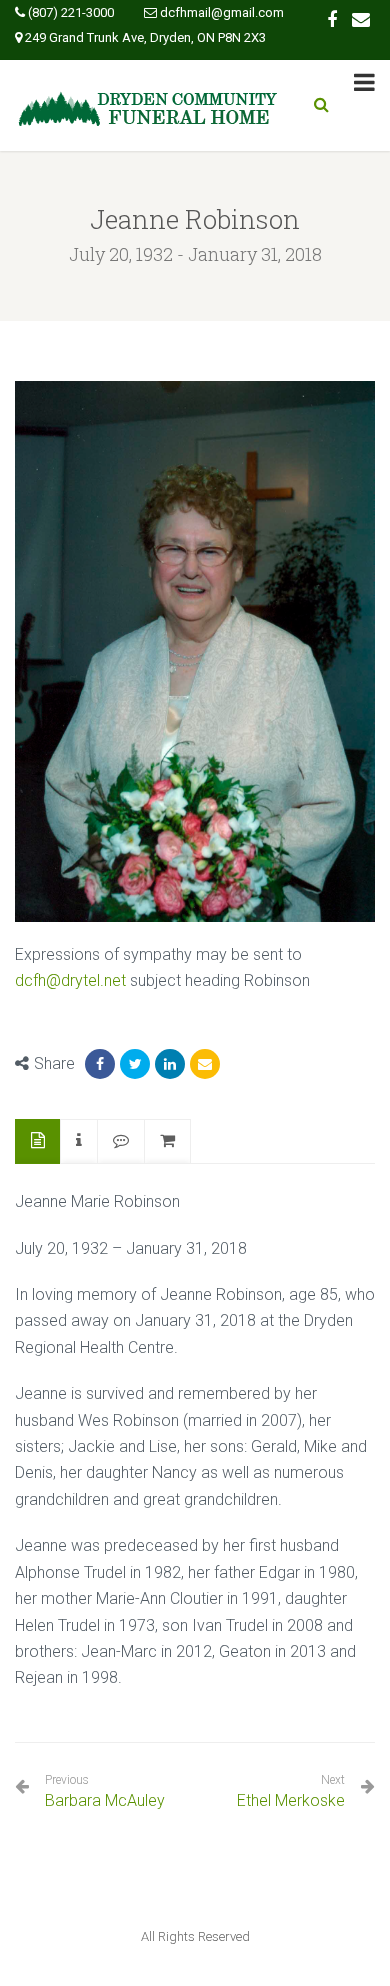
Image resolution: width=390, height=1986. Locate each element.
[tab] (38, 1141)
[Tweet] (135, 1064)
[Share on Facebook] (100, 1064)
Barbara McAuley (105, 1791)
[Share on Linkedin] (170, 1064)
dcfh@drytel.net (70, 980)
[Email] (205, 1064)
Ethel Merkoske (291, 1800)
